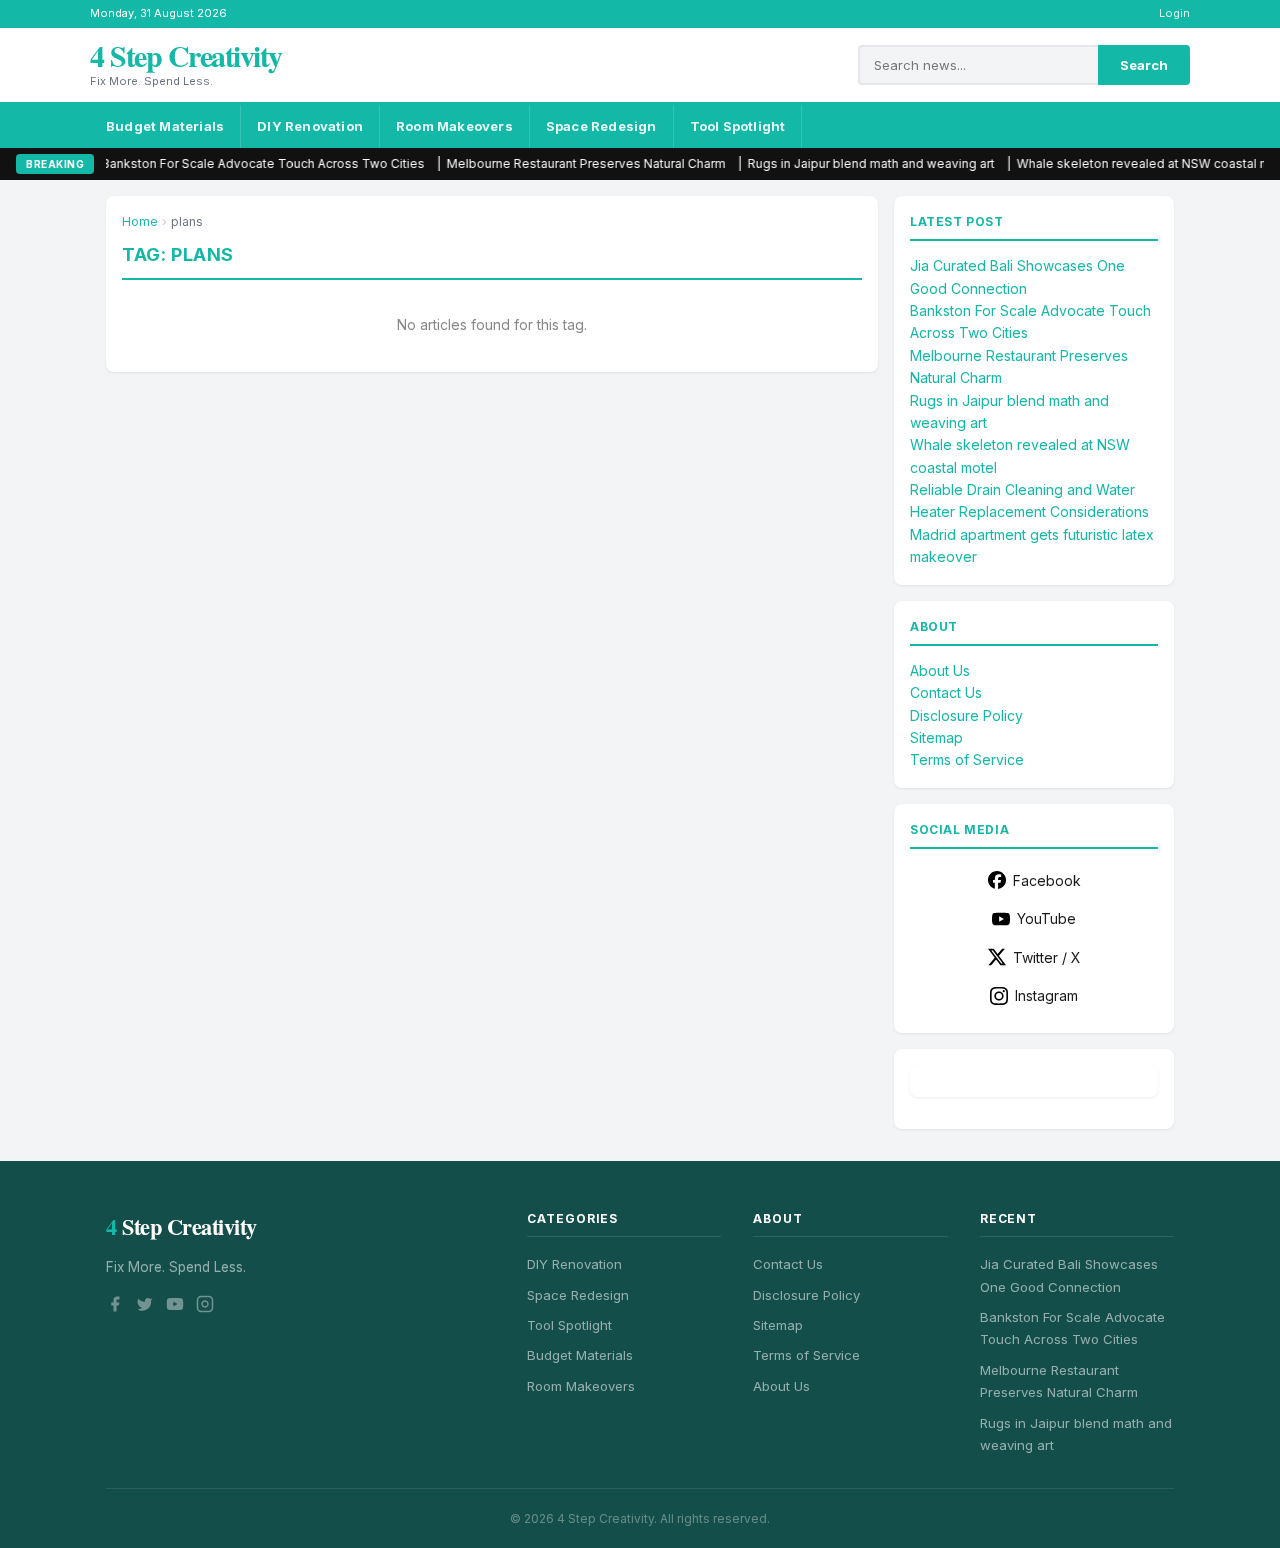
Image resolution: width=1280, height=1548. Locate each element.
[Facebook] (115, 1307)
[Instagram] (205, 1307)
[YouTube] (175, 1307)
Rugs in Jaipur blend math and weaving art (830, 163)
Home (140, 221)
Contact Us (946, 692)
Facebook (1047, 880)
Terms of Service (967, 759)
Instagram (1046, 995)
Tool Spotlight (738, 126)
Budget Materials (165, 126)
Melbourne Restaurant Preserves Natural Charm (545, 163)
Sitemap (936, 737)
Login (1174, 13)
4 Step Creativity (186, 55)
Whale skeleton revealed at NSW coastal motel (1114, 163)
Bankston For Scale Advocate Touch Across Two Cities (222, 163)
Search (1144, 65)
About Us (940, 670)
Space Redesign (601, 126)
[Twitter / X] (145, 1307)
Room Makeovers (454, 126)
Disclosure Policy (966, 715)
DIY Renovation (310, 126)
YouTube (1046, 918)
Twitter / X (1047, 957)
